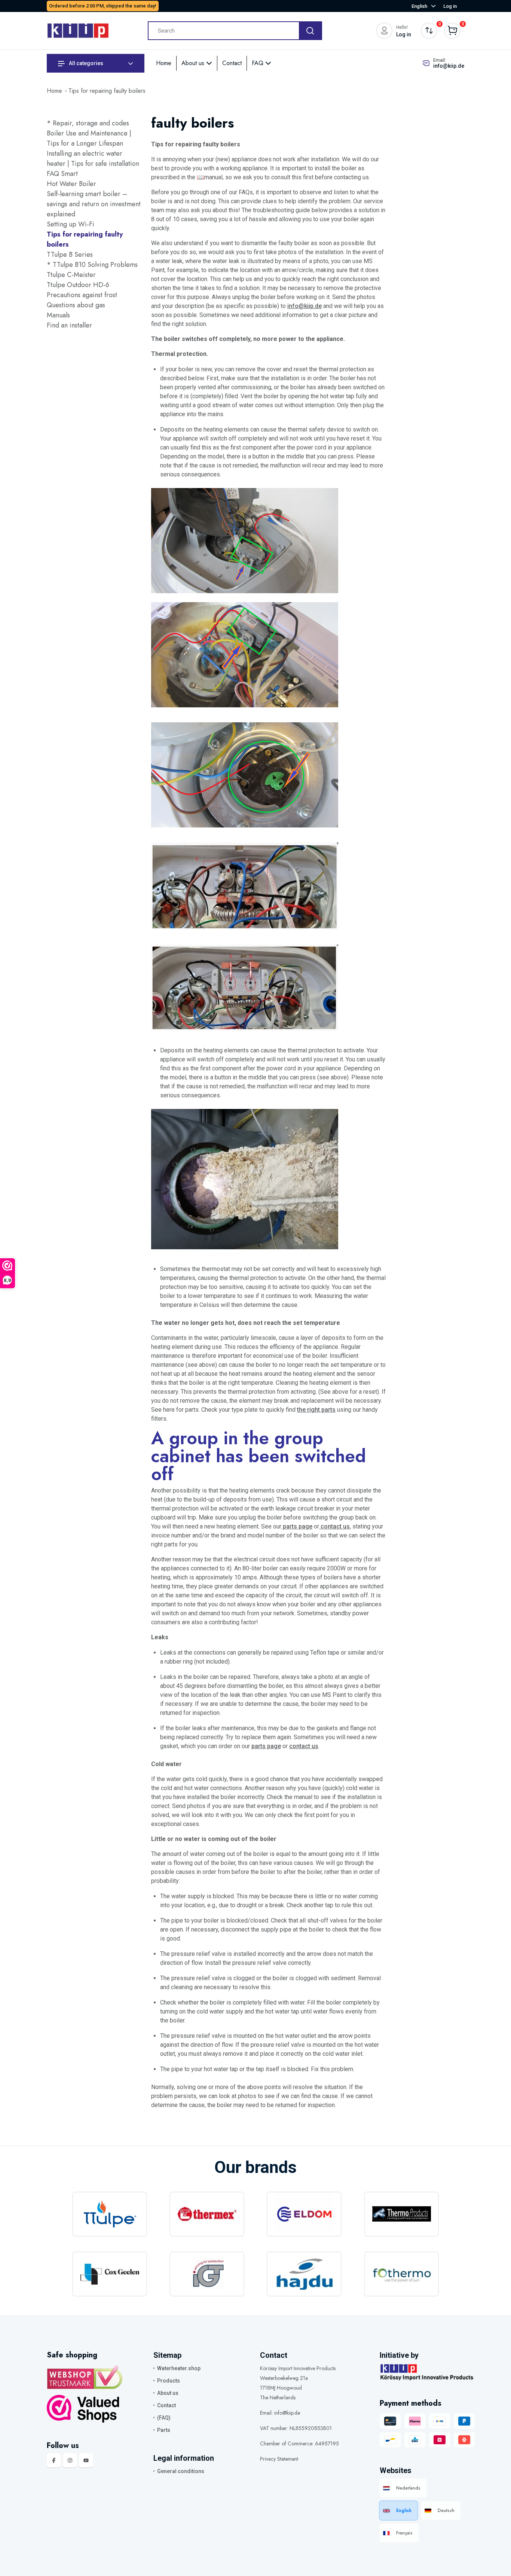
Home (164, 63)
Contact (232, 63)
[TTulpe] (110, 2214)
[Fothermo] (401, 2274)
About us (194, 63)
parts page (297, 1526)
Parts (164, 2430)
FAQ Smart (62, 174)
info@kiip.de (449, 66)
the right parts (316, 1410)
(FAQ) (164, 2418)
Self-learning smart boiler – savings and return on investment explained (94, 204)
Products (169, 2381)
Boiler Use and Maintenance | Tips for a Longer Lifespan (89, 138)
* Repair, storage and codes (88, 123)
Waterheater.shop (179, 2368)
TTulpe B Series (70, 254)
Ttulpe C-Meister (71, 275)
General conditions (181, 2471)
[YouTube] (86, 2460)
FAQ (258, 63)
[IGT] (207, 2274)
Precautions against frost (82, 295)
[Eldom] (304, 2214)
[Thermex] (207, 2214)
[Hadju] (304, 2274)
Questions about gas (76, 305)
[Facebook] (54, 2460)
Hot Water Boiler (71, 184)
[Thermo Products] (401, 2214)
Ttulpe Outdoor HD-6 (78, 285)
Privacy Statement (279, 2459)
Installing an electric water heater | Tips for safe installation (93, 158)
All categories (85, 63)
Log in (450, 6)
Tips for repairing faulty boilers (107, 91)
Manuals (58, 315)
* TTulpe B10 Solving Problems (92, 265)
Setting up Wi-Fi (71, 224)
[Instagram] (70, 2460)
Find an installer (69, 325)
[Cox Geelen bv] (110, 2274)
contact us (334, 1526)
